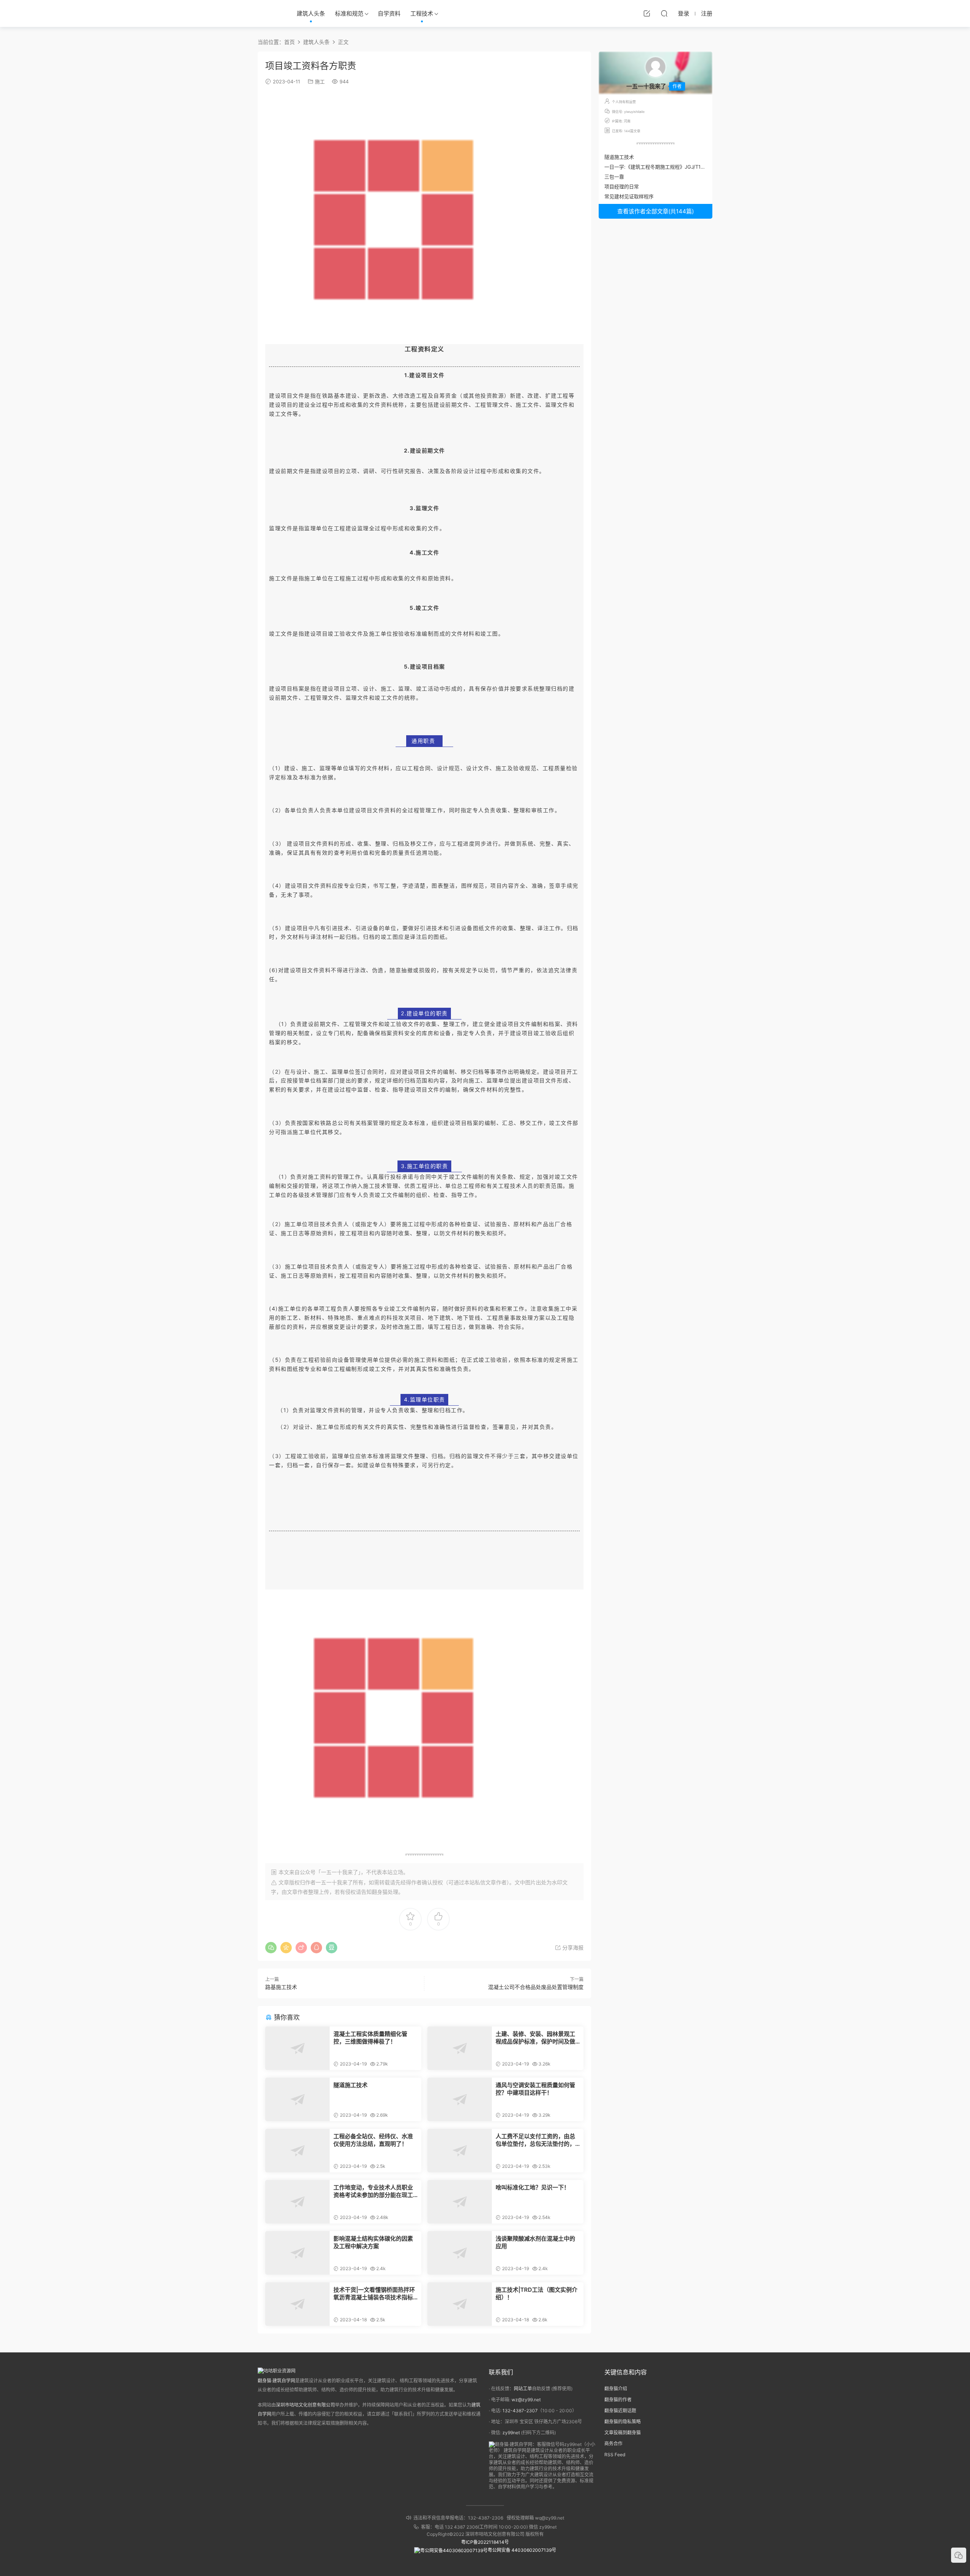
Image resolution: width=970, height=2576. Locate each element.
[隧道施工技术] (297, 2099)
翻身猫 (380, 1892)
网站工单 (523, 2389)
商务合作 (613, 2444)
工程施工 (346, 578)
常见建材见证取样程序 (629, 196)
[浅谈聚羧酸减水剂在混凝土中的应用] (460, 2253)
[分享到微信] (271, 1948)
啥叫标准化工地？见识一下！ (533, 2187)
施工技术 (375, 1186)
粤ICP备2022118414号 (485, 2542)
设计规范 (449, 768)
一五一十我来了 (334, 1882)
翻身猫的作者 (618, 2400)
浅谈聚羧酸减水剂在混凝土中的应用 (535, 2242)
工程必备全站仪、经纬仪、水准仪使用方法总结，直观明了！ (373, 2140)
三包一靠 (614, 177)
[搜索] (664, 13)
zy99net (511, 2433)
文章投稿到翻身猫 (623, 2433)
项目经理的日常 (622, 186)
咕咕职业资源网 (269, 13)
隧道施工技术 (350, 2085)
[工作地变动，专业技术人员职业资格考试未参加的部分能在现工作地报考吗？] (297, 2202)
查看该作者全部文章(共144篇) (656, 211)
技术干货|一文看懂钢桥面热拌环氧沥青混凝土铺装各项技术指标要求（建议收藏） (374, 2294)
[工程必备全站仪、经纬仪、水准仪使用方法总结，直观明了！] (297, 2151)
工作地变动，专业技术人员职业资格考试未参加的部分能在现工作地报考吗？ (373, 2191)
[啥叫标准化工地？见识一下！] (460, 2202)
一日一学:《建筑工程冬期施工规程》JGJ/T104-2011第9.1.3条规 (675, 167)
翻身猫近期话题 (620, 2411)
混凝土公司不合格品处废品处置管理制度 (536, 1987)
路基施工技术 (281, 1987)
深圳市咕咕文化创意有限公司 (305, 2405)
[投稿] (647, 13)
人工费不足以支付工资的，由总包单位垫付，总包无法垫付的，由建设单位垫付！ (535, 2140)
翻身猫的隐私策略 (623, 2422)
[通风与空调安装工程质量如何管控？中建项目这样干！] (460, 2099)
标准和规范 (349, 13)
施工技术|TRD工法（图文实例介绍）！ (537, 2293)
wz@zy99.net (526, 2400)
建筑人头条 (311, 13)
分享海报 (572, 1947)
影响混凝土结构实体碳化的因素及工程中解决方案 (373, 2242)
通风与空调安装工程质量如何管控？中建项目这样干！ (535, 2089)
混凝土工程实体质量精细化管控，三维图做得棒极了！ (370, 2038)
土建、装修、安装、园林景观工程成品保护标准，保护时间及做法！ (535, 2038)
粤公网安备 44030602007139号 (522, 2550)
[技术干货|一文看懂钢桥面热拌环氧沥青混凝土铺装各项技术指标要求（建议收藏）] (297, 2304)
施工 (320, 81)
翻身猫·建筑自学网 (276, 2381)
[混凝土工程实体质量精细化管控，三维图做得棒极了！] (297, 2048)
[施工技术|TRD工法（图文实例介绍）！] (460, 2304)
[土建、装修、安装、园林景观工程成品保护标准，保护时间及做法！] (460, 2048)
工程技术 (422, 13)
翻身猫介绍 (616, 2389)
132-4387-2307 (520, 2411)
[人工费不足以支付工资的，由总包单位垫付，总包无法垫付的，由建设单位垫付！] (460, 2151)
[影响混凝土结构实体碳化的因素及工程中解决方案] (297, 2253)
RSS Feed (615, 2455)
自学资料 (389, 13)
